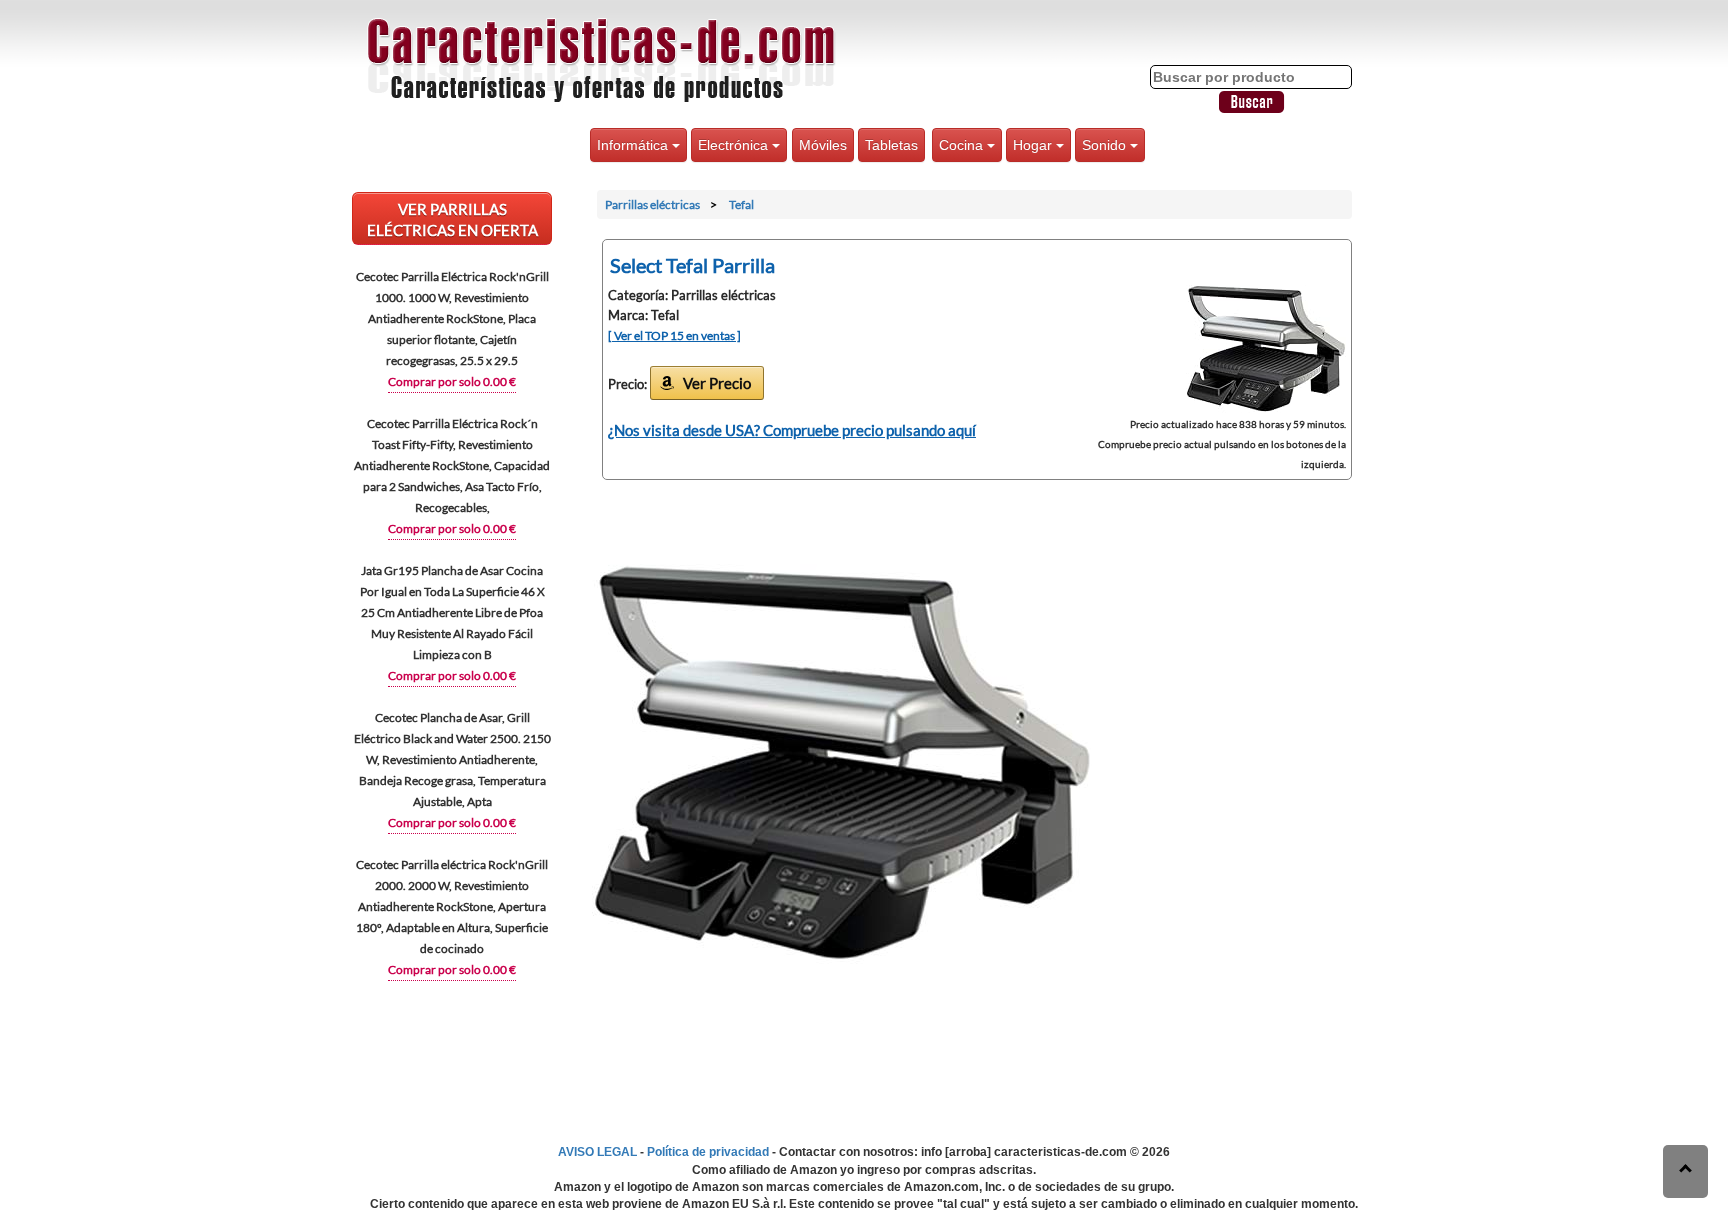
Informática (634, 145)
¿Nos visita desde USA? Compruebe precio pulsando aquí (792, 430)
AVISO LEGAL (597, 1152)
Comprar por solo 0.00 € (452, 381)
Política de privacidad (708, 1152)
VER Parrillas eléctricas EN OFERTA (452, 219)
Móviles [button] (823, 145)
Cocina (963, 145)
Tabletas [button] (891, 145)
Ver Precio (717, 383)
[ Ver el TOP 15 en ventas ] (674, 335)
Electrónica (735, 145)
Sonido (1106, 145)
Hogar (1034, 145)
